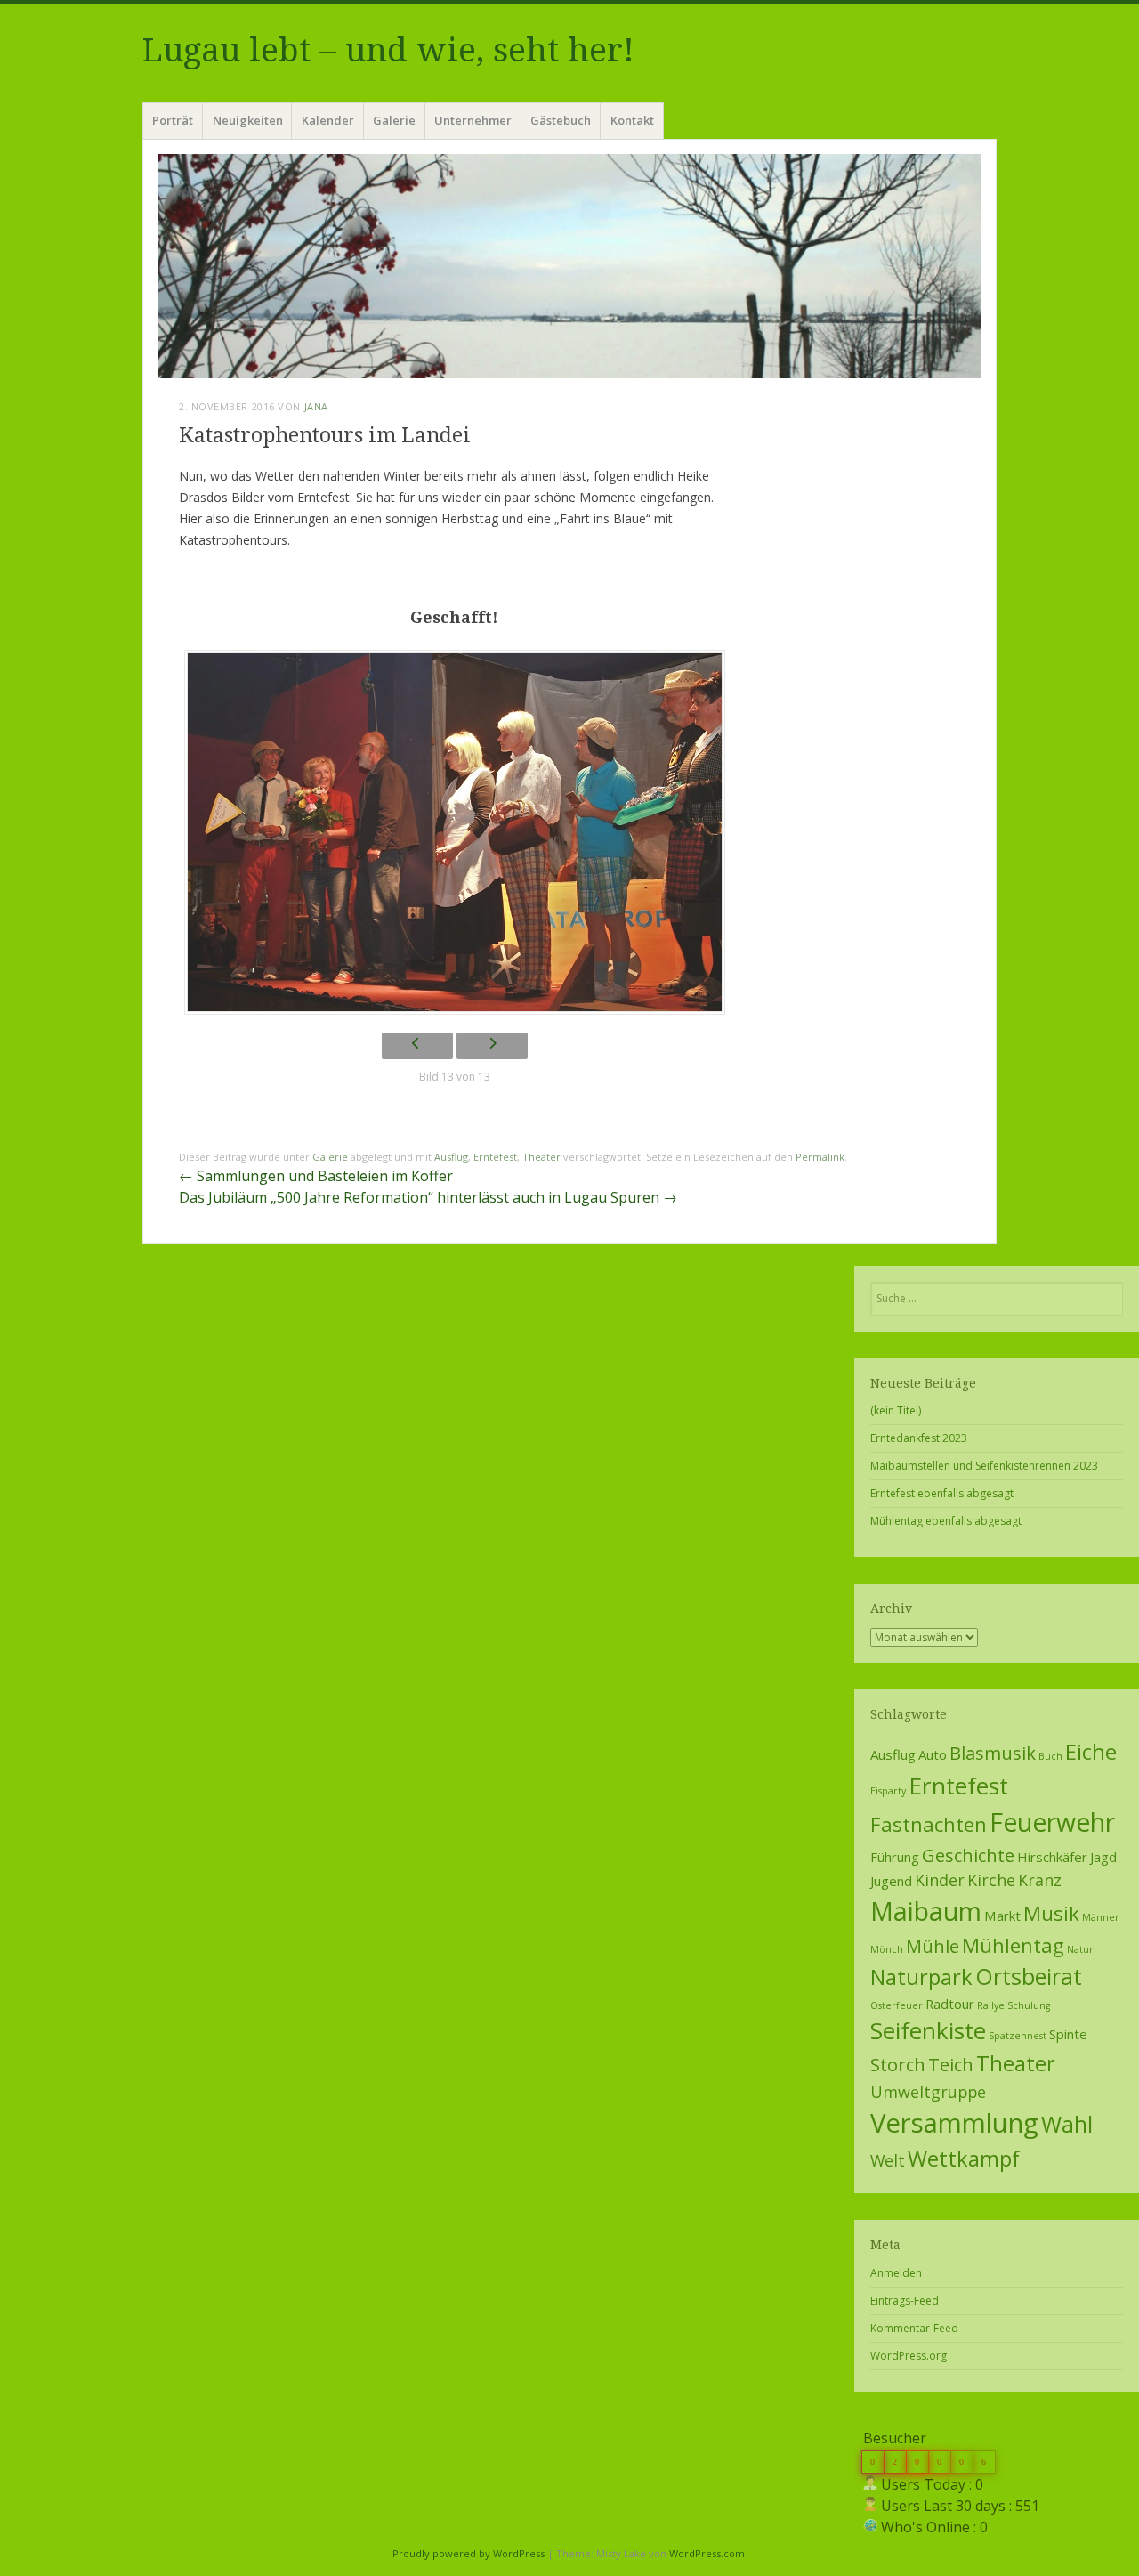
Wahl (1067, 2124)
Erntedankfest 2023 (919, 1438)
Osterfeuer (897, 2005)
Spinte (1068, 2034)
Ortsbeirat (1029, 1976)
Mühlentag (1013, 1945)
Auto (933, 1754)
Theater (541, 1157)
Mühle (933, 1946)
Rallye (991, 2005)
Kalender (328, 120)
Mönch (887, 1949)
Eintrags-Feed (905, 2301)
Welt (888, 2160)
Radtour (950, 2004)
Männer (1101, 1917)
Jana (316, 406)
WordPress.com (707, 2553)
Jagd (1103, 1857)
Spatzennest (1018, 2036)
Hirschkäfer (1052, 1857)
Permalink (820, 1157)
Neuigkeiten (248, 120)
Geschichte (968, 1855)
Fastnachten (929, 1824)
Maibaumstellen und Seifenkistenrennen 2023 (984, 1466)
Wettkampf (964, 2159)
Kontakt (632, 120)
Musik (1051, 1913)
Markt (1002, 1916)
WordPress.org (909, 2356)
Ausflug (451, 1157)
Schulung (1029, 2005)
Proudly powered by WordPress (469, 2553)
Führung (895, 1857)
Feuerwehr (1052, 1822)
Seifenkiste (928, 2030)
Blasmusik (993, 1753)
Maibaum (926, 1911)
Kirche (991, 1880)
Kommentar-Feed (914, 2328)
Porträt (173, 120)
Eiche (1091, 1752)
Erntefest (495, 1157)
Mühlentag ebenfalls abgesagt (946, 1521)
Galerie (394, 120)
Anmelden (896, 2273)
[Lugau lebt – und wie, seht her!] (569, 266)
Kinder (940, 1880)
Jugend (891, 1881)
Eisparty (888, 1791)
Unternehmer (473, 120)
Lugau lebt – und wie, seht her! (388, 50)
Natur (1080, 1949)
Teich (951, 2064)
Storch (898, 2064)
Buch (1050, 1756)
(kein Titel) (896, 1410)
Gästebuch (561, 120)
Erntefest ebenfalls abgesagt (942, 1493)
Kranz (1040, 1880)
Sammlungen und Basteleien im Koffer (316, 1176)
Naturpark (921, 1977)
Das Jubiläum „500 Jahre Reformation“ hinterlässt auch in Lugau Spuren (428, 1197)
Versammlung (954, 2123)
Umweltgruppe (928, 2092)
